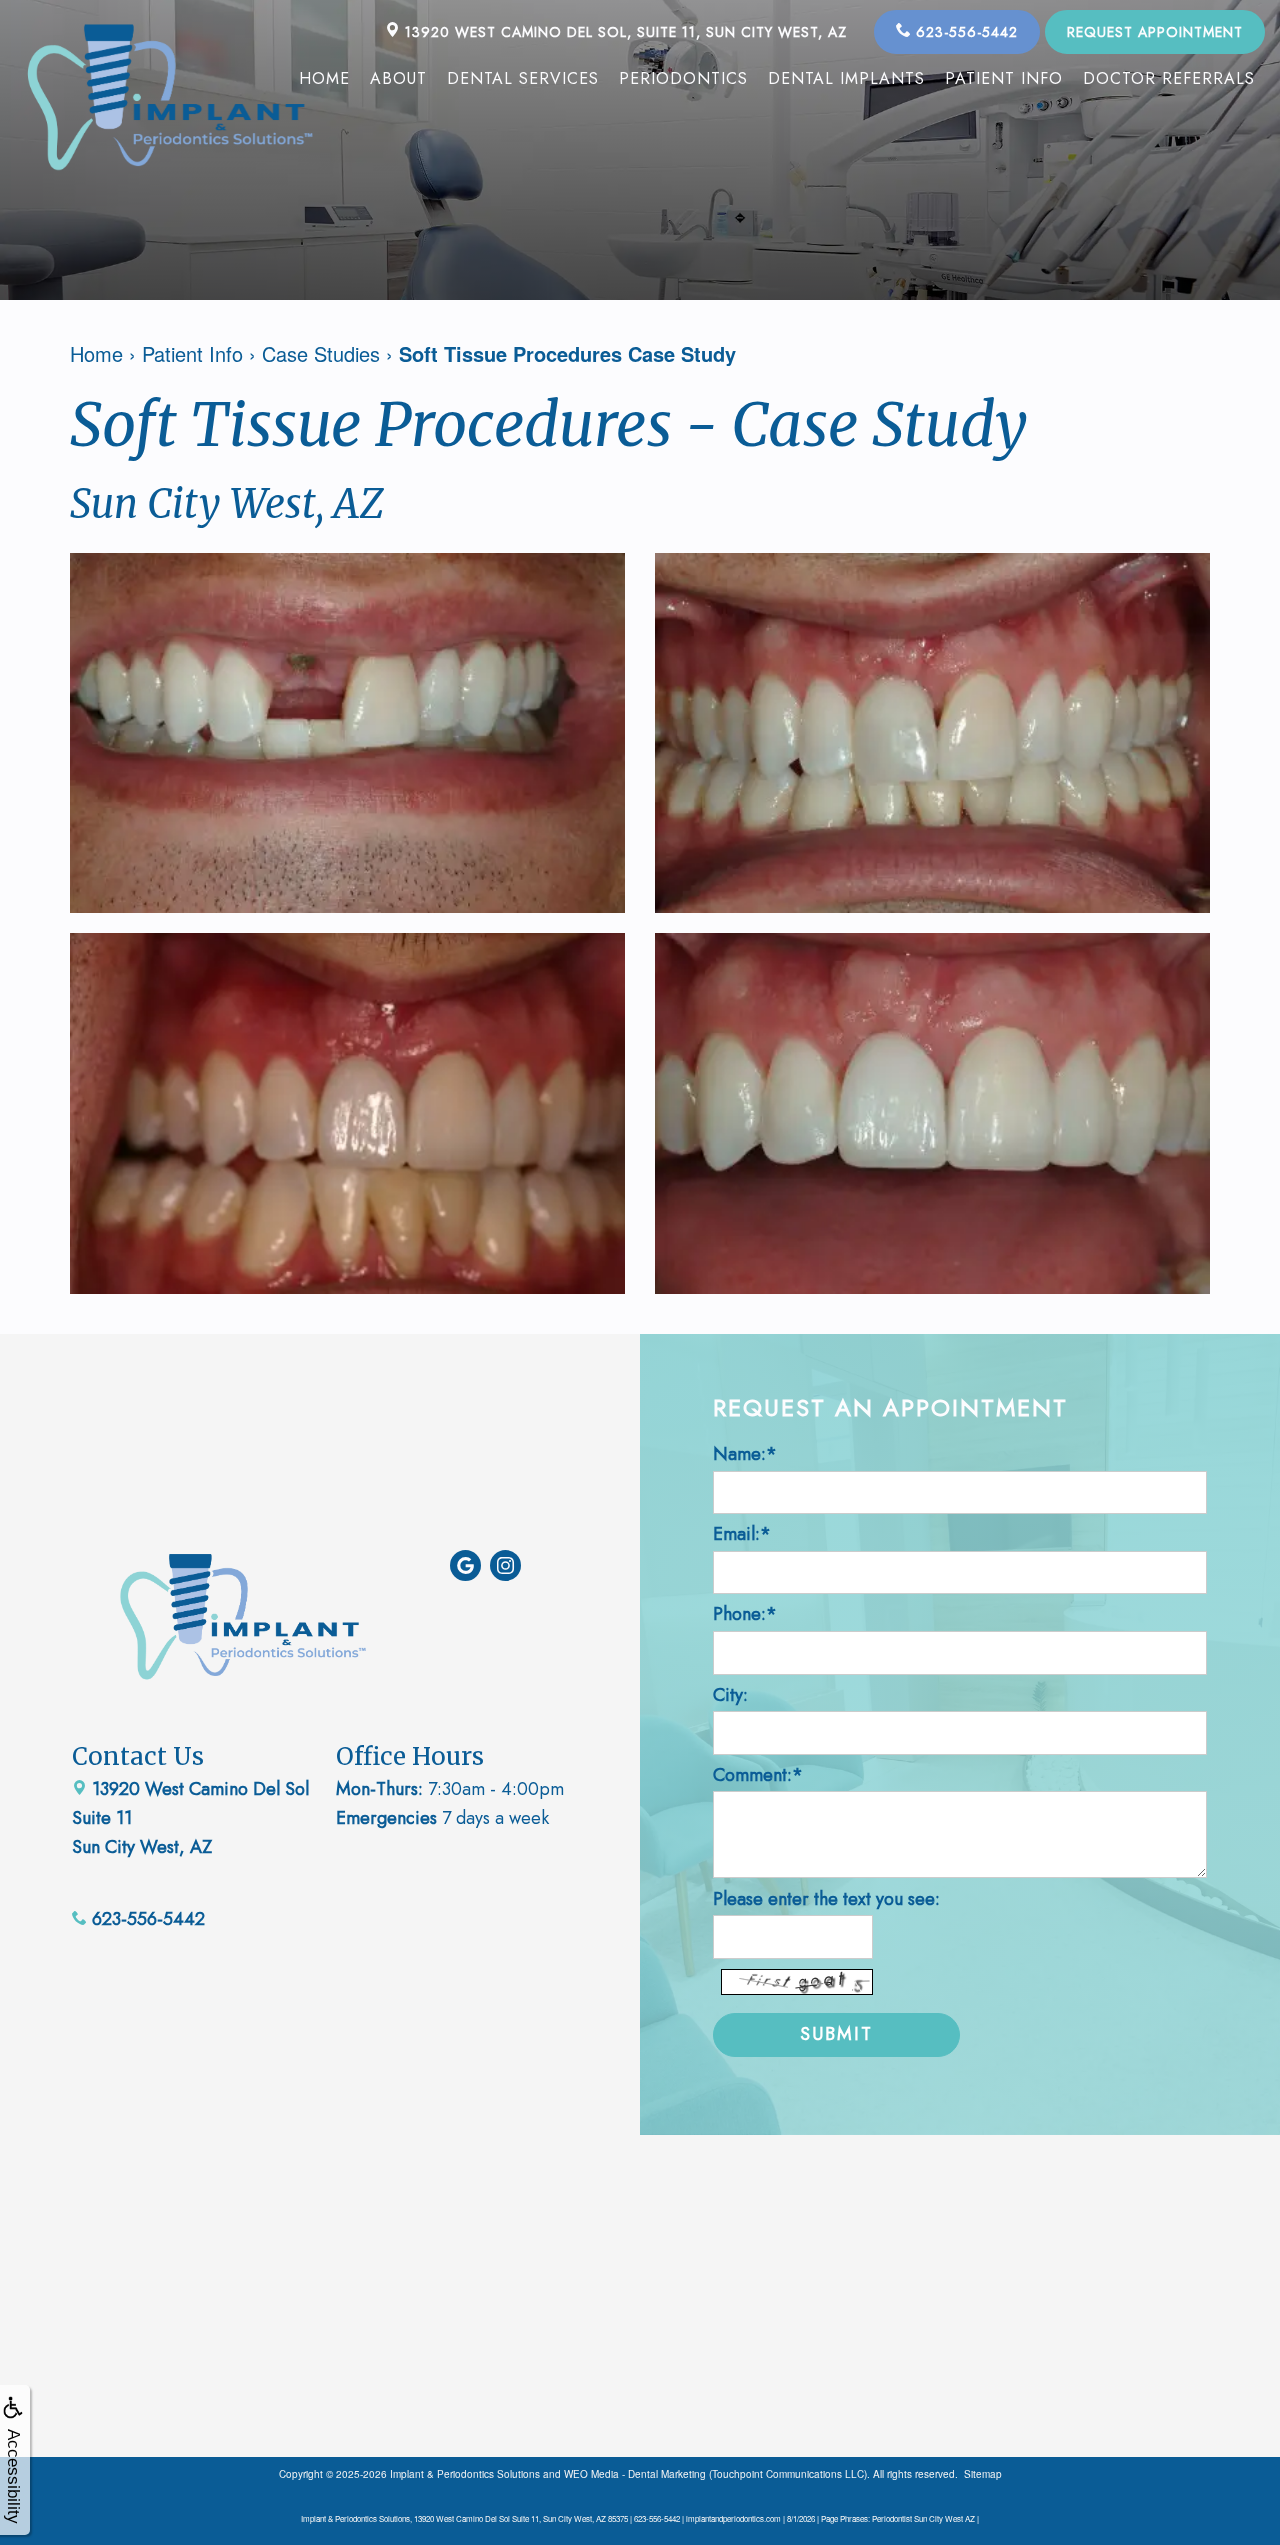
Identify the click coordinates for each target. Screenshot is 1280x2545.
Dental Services (523, 78)
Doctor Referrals (1169, 78)
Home (324, 78)
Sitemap (983, 2474)
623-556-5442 (964, 32)
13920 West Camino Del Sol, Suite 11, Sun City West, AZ (623, 32)
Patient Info (1004, 78)
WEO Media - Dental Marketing (635, 2474)
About (398, 78)
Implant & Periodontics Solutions (465, 2474)
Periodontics (683, 78)
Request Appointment (1155, 32)
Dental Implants (846, 78)
